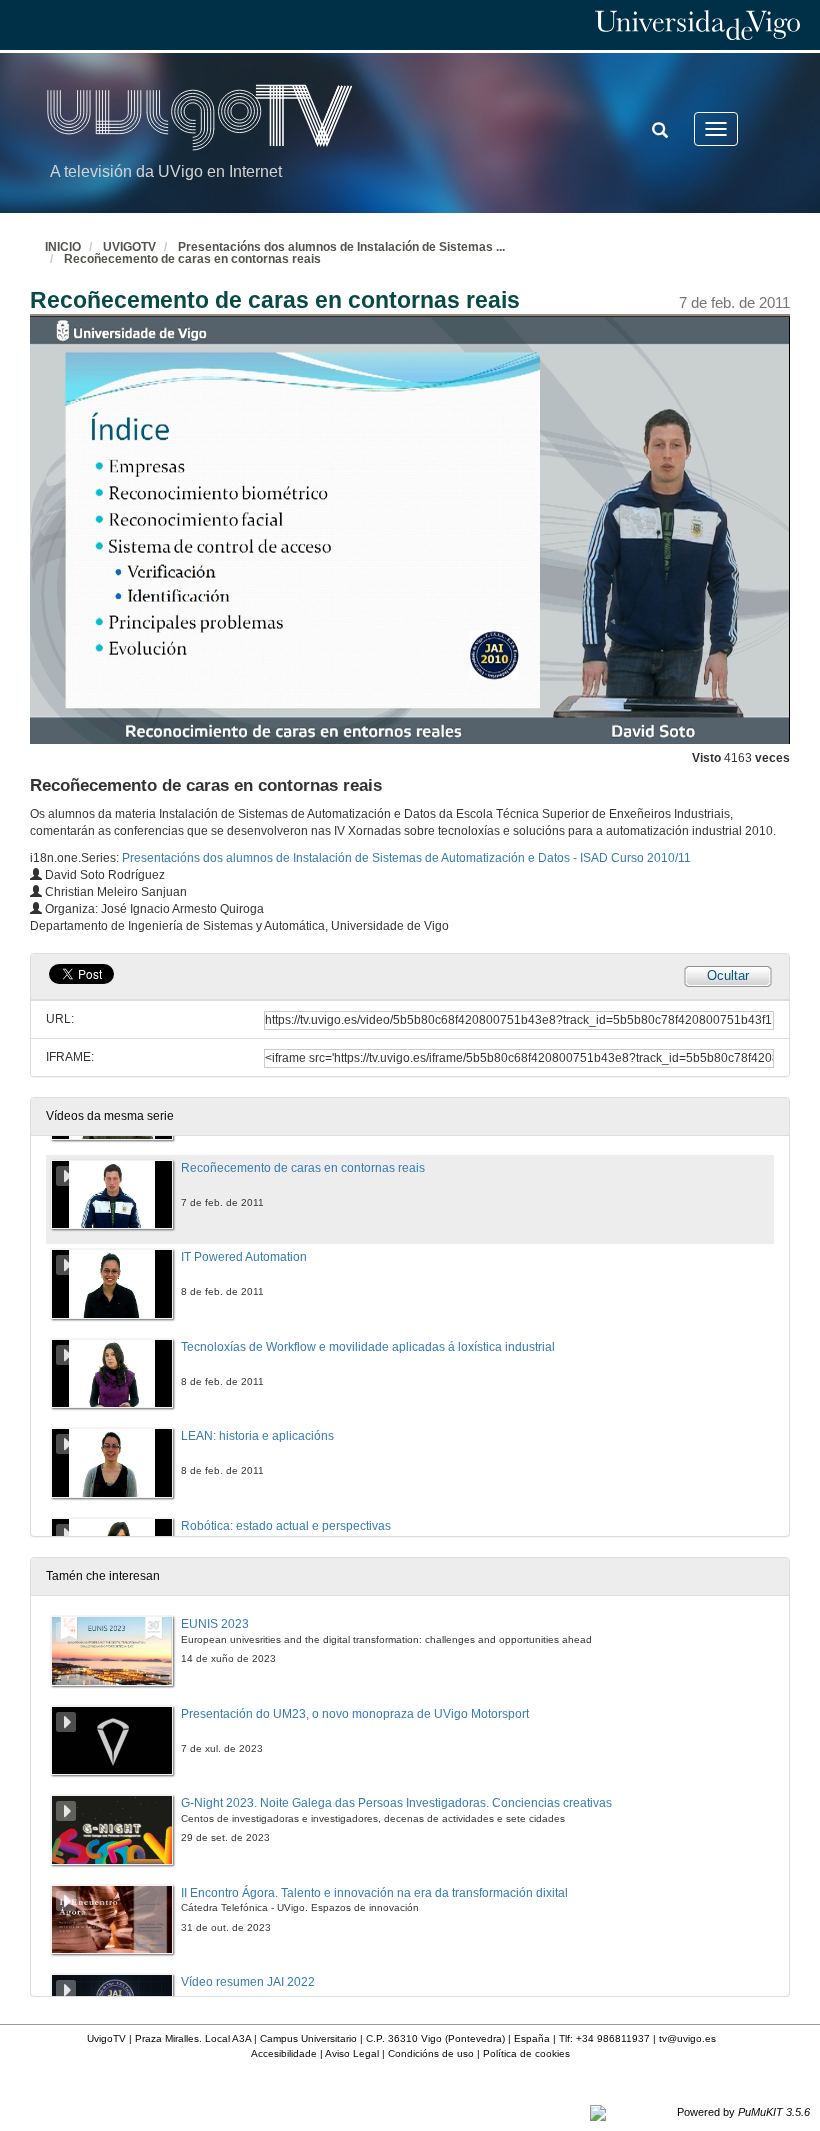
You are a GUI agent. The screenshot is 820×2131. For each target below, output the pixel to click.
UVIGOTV (129, 247)
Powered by (743, 2112)
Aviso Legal (352, 2053)
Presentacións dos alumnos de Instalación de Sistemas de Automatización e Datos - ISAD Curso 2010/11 (406, 858)
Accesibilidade (284, 2053)
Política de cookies (526, 2053)
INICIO (63, 247)
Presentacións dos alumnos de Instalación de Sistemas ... (341, 247)
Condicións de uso (431, 2053)
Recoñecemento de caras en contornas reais (192, 259)
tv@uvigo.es (687, 2038)
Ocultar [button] (728, 975)
